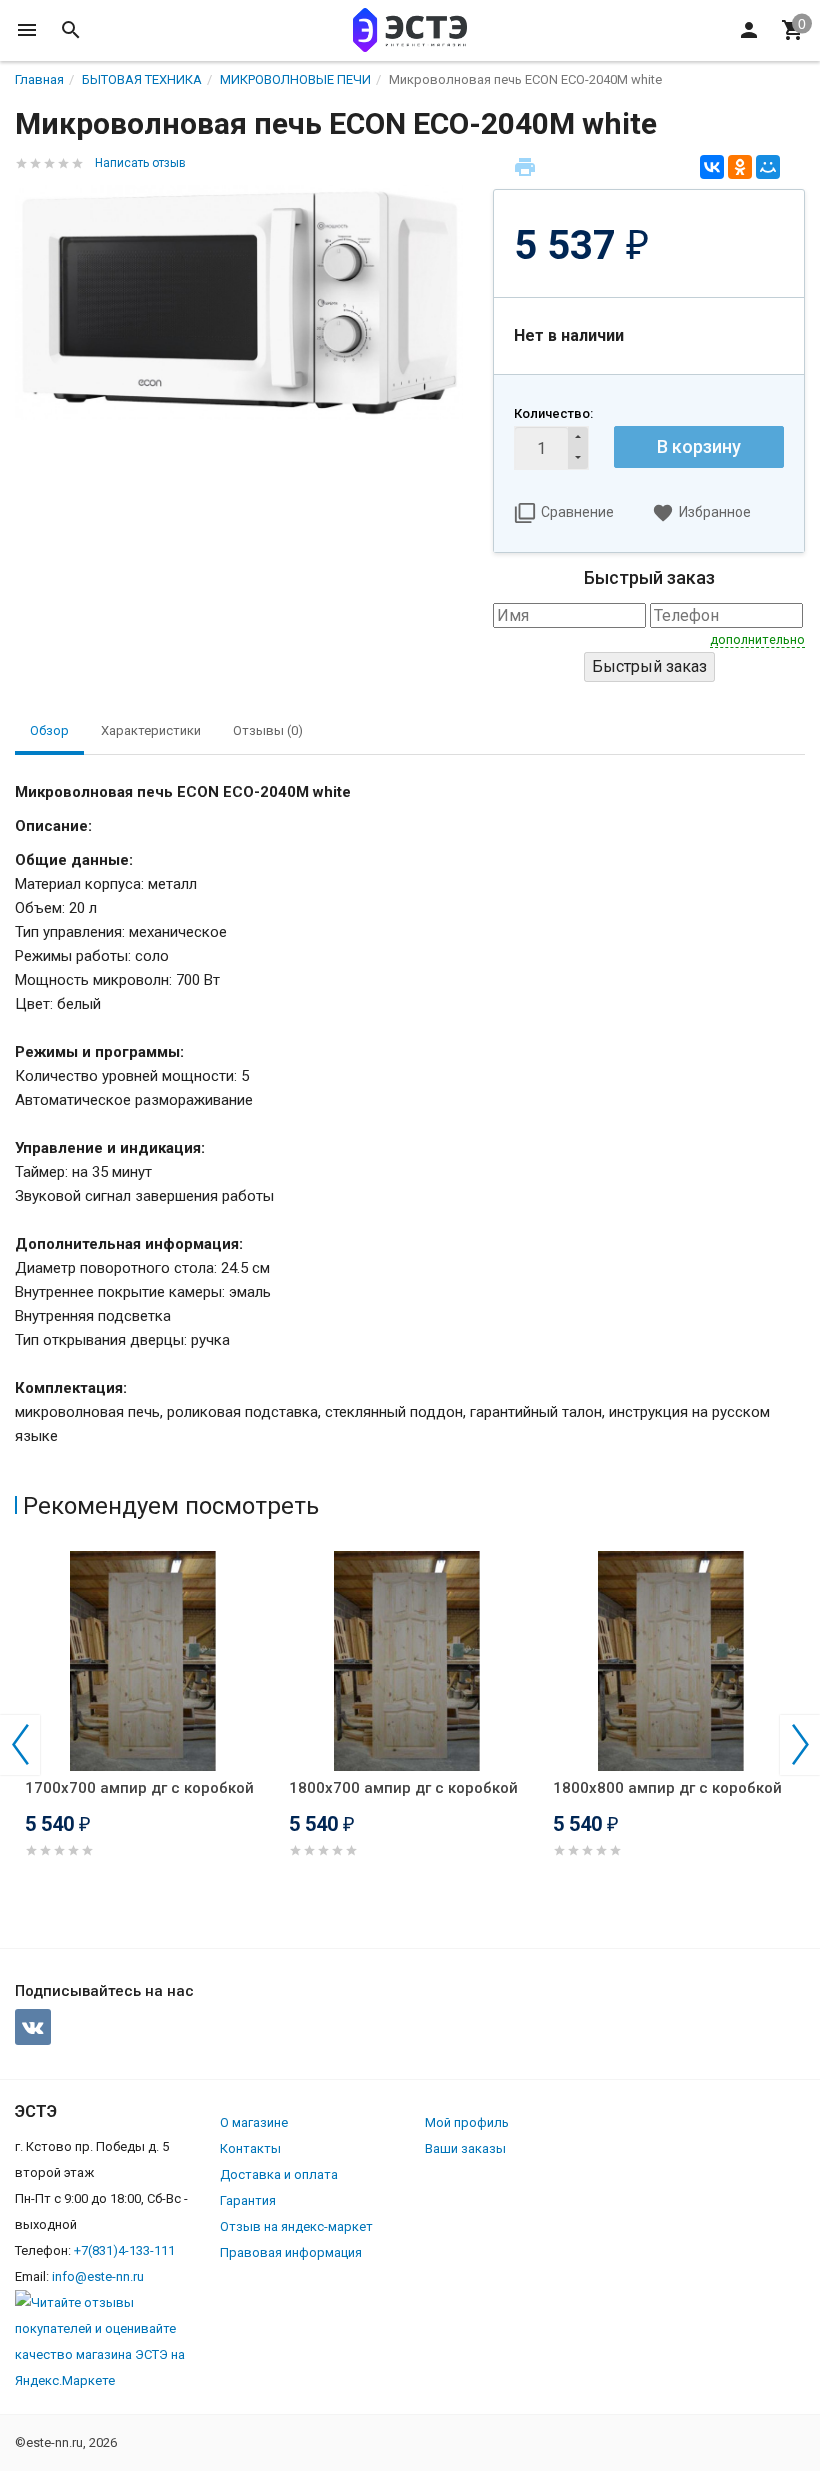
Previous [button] (20, 1745)
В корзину (699, 446)
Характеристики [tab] (151, 730)
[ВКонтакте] (712, 167)
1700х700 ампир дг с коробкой (139, 1788)
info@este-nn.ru (98, 2276)
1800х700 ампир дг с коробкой (403, 1788)
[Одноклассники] (740, 167)
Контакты (250, 2148)
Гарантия (248, 2200)
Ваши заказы (465, 2148)
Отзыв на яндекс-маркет (296, 2226)
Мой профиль (467, 2122)
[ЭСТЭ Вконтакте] (33, 2027)
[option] (147, 1728)
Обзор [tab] (49, 730)
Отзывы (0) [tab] (268, 730)
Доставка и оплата (279, 2174)
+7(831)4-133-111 (124, 2250)
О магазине (254, 2122)
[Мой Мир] (768, 167)
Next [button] (800, 1745)
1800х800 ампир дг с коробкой (667, 1788)
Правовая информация (291, 2252)
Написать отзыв (140, 163)
